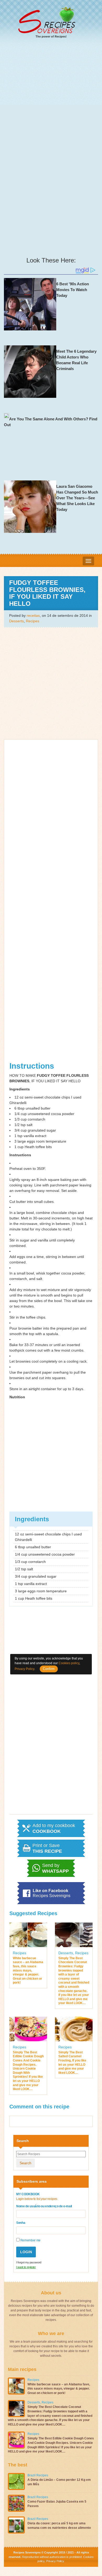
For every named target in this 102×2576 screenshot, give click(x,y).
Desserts (16, 621)
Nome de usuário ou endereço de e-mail (44, 2206)
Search (25, 2163)
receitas (33, 615)
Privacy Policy (55, 2561)
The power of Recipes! (51, 36)
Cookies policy (69, 1663)
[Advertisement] (51, 97)
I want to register (26, 2267)
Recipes (33, 621)
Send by (55, 1868)
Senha (21, 2223)
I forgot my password (29, 2262)
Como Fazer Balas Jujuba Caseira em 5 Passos (57, 2504)
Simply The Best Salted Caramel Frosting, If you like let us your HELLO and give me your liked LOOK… (72, 2063)
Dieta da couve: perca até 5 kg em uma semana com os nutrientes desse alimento (59, 2526)
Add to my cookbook (54, 1828)
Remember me (30, 2240)
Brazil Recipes (38, 2475)
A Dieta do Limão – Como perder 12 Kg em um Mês (59, 2482)
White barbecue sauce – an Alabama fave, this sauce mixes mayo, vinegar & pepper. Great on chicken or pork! (28, 1970)
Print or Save (47, 1848)
